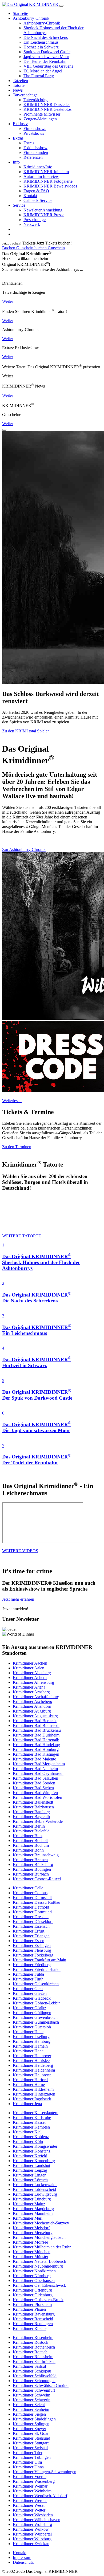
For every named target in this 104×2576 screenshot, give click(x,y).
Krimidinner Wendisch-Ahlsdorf (40, 2496)
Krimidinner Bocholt (30, 1841)
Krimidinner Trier (28, 2453)
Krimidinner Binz (28, 1836)
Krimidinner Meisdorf (31, 2228)
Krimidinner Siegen (29, 2414)
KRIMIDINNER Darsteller (47, 105)
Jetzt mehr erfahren (18, 1599)
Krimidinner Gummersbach (36, 2022)
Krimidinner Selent (29, 2405)
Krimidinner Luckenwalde (35, 2185)
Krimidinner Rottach (30, 2352)
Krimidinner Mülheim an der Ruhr (42, 2247)
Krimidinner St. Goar (31, 2433)
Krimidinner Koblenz (31, 2137)
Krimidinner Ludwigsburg (35, 2194)
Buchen (9, 248)
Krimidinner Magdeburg (33, 2209)
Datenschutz (23, 2562)
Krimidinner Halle (28, 2032)
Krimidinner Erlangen (31, 1936)
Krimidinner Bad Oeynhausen (38, 1773)
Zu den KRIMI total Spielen (26, 731)
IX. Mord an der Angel (43, 71)
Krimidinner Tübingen (32, 2457)
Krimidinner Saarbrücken (34, 2361)
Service (19, 205)
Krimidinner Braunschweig (36, 1855)
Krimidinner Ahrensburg (33, 1682)
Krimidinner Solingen (31, 2424)
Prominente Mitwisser (42, 114)
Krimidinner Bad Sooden (34, 1783)
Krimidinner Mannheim (33, 2213)
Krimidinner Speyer (29, 2429)
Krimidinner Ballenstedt (33, 1802)
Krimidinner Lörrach (30, 2180)
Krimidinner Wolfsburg (32, 2524)
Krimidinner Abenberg (32, 1673)
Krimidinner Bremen (30, 1860)
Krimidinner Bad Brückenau (37, 1730)
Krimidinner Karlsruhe (32, 2118)
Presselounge (35, 220)
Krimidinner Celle (28, 1888)
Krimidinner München (32, 2252)
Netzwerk (32, 224)
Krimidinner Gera (28, 1989)
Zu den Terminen (17, 1147)
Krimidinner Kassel (29, 2122)
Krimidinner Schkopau (32, 2371)
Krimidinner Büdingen (32, 1869)
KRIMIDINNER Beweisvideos (50, 186)
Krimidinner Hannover (32, 2056)
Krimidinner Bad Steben (33, 1788)
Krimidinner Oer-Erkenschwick (39, 2285)
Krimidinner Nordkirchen (34, 2271)
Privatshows (34, 133)
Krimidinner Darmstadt (32, 1898)
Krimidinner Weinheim (32, 2491)
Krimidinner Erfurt (29, 1931)
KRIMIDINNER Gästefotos (47, 109)
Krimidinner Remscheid (33, 2319)
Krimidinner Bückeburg (33, 1864)
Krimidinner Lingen (30, 2175)
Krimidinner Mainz (29, 2204)
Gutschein (25, 248)
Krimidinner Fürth (28, 1979)
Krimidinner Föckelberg (33, 1955)
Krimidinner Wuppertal (32, 2534)
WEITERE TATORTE (22, 1236)
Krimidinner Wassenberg (34, 2481)
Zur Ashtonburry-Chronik (24, 849)
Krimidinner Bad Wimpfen (35, 1793)
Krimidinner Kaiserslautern (36, 2113)
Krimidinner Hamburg (32, 2041)
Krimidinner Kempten (31, 2127)
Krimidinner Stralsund (31, 2438)
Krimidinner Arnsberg (31, 1692)
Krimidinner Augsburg (32, 1711)
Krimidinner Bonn (28, 1850)
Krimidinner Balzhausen (33, 1807)
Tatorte (19, 85)
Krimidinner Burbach (31, 1874)
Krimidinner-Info (38, 167)
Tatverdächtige (25, 95)
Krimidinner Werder (30, 2500)
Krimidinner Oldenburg (33, 2295)
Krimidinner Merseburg (33, 2233)
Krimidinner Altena (29, 1687)
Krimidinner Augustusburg (35, 1716)
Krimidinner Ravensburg (34, 2314)
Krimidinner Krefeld (30, 2156)
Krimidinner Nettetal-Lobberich (39, 2261)
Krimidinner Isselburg (31, 2037)
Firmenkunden (36, 152)
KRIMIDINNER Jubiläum (46, 172)
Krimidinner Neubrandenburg (38, 2266)
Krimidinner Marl (28, 2218)
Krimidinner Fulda (28, 1974)
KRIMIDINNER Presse (44, 215)
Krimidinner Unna (28, 2467)
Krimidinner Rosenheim (33, 2337)
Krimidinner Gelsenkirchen (36, 1984)
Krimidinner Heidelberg (33, 2065)
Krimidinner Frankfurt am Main (39, 1960)
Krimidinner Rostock (31, 2342)
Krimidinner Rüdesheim (33, 2357)
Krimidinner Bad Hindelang (36, 1745)
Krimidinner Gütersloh (32, 2027)
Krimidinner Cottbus (30, 1893)
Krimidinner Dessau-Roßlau (37, 1902)
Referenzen (33, 157)
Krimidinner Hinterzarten (34, 2094)
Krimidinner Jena (27, 2104)
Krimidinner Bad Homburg (36, 1749)
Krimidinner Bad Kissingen (36, 1754)
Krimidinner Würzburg (32, 2539)
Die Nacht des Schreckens (46, 37)
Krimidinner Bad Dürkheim (36, 1735)
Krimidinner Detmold (31, 1907)
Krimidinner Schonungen (34, 2381)
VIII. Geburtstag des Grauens (48, 66)
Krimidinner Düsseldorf (33, 1921)
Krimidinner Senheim (31, 2409)
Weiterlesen (12, 1101)
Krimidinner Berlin (29, 1826)
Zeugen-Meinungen (40, 119)
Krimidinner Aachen (30, 1663)
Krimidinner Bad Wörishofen (37, 1797)
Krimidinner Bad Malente (34, 1759)
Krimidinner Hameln (30, 2046)
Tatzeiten (20, 81)
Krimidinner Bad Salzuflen (35, 1778)
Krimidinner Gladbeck (32, 1998)
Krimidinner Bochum (31, 1845)
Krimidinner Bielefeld (31, 1831)
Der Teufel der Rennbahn (45, 61)
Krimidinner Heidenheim (34, 2070)
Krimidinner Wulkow (31, 2529)
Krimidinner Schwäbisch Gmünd (41, 2385)
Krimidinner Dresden (31, 1917)
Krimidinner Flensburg (32, 1950)
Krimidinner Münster (31, 2257)
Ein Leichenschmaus (41, 42)
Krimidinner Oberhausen (34, 2281)
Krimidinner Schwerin (32, 2400)
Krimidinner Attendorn (32, 1706)
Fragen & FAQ (36, 191)
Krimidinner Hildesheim (33, 2089)
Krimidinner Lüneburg (32, 2199)
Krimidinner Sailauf (29, 2366)
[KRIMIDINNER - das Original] (31, 4)
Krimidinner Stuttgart (31, 2443)
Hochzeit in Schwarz (41, 47)
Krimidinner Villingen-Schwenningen (45, 2472)
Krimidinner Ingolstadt (32, 2099)
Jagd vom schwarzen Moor (46, 57)
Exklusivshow (35, 148)
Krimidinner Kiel (27, 2132)
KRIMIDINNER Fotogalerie (48, 181)
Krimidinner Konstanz (32, 2151)
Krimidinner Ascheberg (33, 1701)
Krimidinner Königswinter (35, 2146)
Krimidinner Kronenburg (34, 2161)
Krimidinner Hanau (29, 2051)
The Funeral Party (39, 76)
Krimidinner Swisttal (30, 2448)
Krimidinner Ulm (27, 2462)
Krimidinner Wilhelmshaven (37, 2520)
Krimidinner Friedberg (32, 1965)
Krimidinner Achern (30, 1678)
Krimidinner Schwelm (31, 2395)
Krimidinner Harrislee (31, 2061)
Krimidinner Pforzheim (32, 2304)
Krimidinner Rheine (30, 2328)
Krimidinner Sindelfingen (34, 2419)
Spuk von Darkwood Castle (47, 52)
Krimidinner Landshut (31, 2165)
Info (16, 162)
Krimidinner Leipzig (30, 2170)
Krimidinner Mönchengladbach (39, 2237)
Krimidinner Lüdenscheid (34, 2189)
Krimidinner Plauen (29, 2309)
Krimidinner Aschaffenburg (36, 1697)
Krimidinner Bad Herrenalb (36, 1740)
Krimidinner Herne (29, 2084)
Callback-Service (38, 200)
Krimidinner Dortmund (32, 1912)
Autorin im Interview (41, 176)
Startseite (20, 13)
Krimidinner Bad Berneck (35, 1721)
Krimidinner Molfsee (30, 2242)
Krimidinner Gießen (30, 1993)
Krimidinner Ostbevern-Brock (38, 2300)
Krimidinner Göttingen (32, 2013)
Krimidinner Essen (29, 1941)
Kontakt (30, 196)
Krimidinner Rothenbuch (34, 2347)
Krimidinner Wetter (29, 2510)
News (18, 90)
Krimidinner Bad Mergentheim (39, 1764)
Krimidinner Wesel (29, 2505)
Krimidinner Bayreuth (31, 1817)
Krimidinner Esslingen (32, 1945)
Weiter (8, 301)
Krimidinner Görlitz (29, 2008)
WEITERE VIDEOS (20, 1551)
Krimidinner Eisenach (31, 1926)
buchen (41, 248)
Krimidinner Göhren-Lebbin (37, 2003)
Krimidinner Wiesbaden (33, 2515)
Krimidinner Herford (30, 2080)
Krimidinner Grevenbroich (35, 2017)
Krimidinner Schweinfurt (34, 2390)
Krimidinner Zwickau (31, 2544)
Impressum (22, 2557)
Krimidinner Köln (28, 2141)
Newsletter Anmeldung (43, 210)
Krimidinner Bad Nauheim (35, 1769)
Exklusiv (20, 124)
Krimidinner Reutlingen (33, 2324)
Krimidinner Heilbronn (32, 2075)
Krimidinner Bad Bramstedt (36, 1725)
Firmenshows (35, 129)
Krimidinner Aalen (29, 1668)
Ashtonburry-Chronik (31, 18)
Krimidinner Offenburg (32, 2290)
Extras (18, 138)
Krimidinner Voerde (30, 2477)
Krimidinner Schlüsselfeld (35, 2376)
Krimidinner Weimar (30, 2486)
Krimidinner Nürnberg (32, 2276)
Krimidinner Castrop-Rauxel (37, 1879)
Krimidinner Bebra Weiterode (38, 1821)
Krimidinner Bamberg (31, 1812)
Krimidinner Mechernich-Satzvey (41, 2223)
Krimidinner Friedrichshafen (37, 1969)
